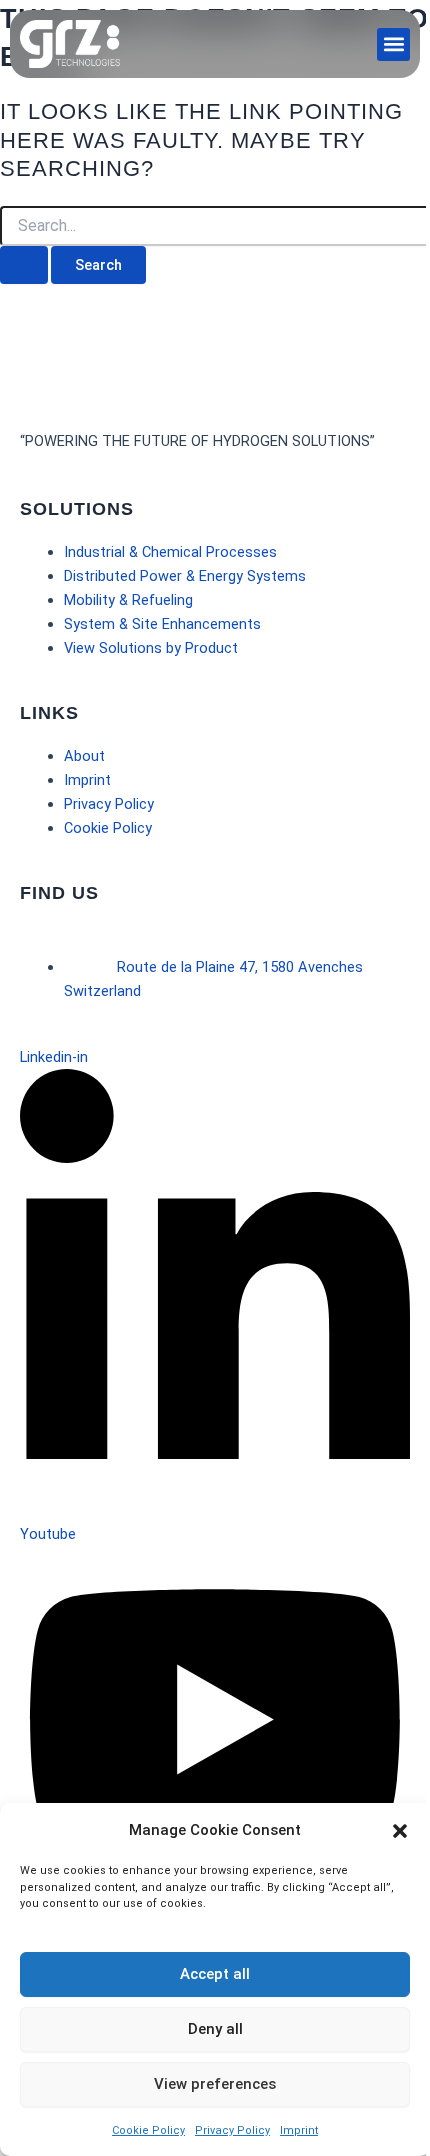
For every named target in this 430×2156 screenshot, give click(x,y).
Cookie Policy (148, 2130)
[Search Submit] (24, 265)
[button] (400, 1831)
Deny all (215, 2029)
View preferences (215, 2084)
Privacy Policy (232, 2130)
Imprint (299, 2130)
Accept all (215, 1974)
